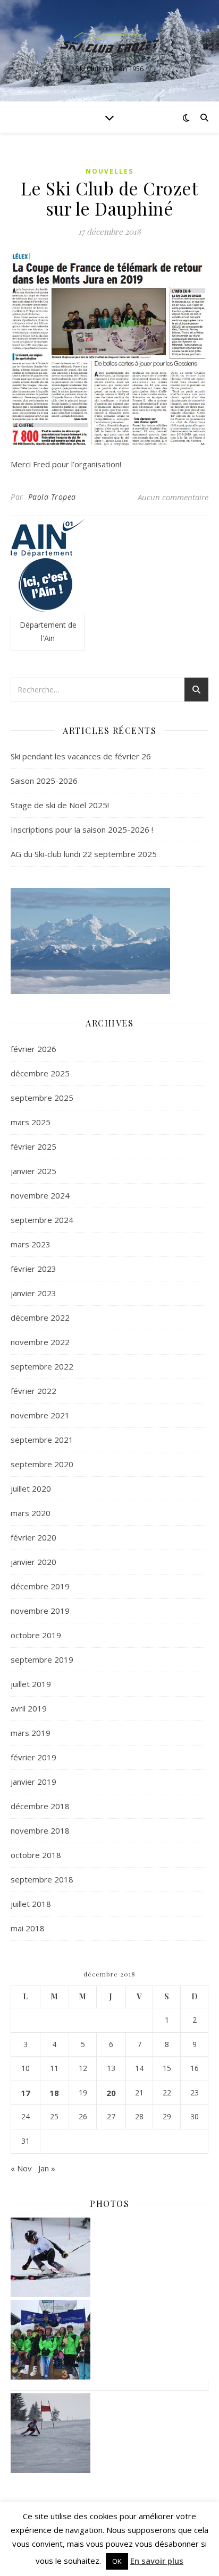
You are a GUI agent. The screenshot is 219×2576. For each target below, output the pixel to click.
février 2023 (33, 1269)
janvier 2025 (33, 1171)
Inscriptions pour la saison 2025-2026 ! (82, 829)
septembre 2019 (42, 1659)
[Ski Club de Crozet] (109, 42)
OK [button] (117, 2561)
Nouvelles (109, 171)
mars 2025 (31, 1122)
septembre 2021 (42, 1440)
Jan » (47, 2168)
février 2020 (33, 1537)
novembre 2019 (40, 1611)
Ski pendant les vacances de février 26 (81, 756)
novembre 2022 (40, 1342)
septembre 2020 (42, 1464)
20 (111, 2093)
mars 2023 (31, 1244)
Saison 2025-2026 (44, 781)
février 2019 (33, 1757)
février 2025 (33, 1146)
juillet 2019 (31, 1684)
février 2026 (33, 1049)
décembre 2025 (40, 1073)
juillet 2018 (31, 1904)
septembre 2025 (42, 1098)
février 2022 (33, 1391)
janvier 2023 (33, 1293)
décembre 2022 (40, 1317)
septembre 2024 (42, 1220)
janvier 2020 (33, 1562)
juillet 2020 (31, 1488)
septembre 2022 (42, 1366)
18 (54, 2093)
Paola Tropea (52, 497)
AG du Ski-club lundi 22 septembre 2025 (84, 854)
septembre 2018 (42, 1879)
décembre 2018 (40, 1806)
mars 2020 (31, 1513)
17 (26, 2093)
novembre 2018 (40, 1830)
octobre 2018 (36, 1855)
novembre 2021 (40, 1415)
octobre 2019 (36, 1635)
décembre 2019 (40, 1586)
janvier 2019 (33, 1782)
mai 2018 (28, 1928)
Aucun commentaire (173, 497)
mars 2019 (31, 1733)
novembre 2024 (40, 1195)
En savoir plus (157, 2561)
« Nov (21, 2168)
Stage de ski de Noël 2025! (60, 805)
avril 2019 (29, 1708)
